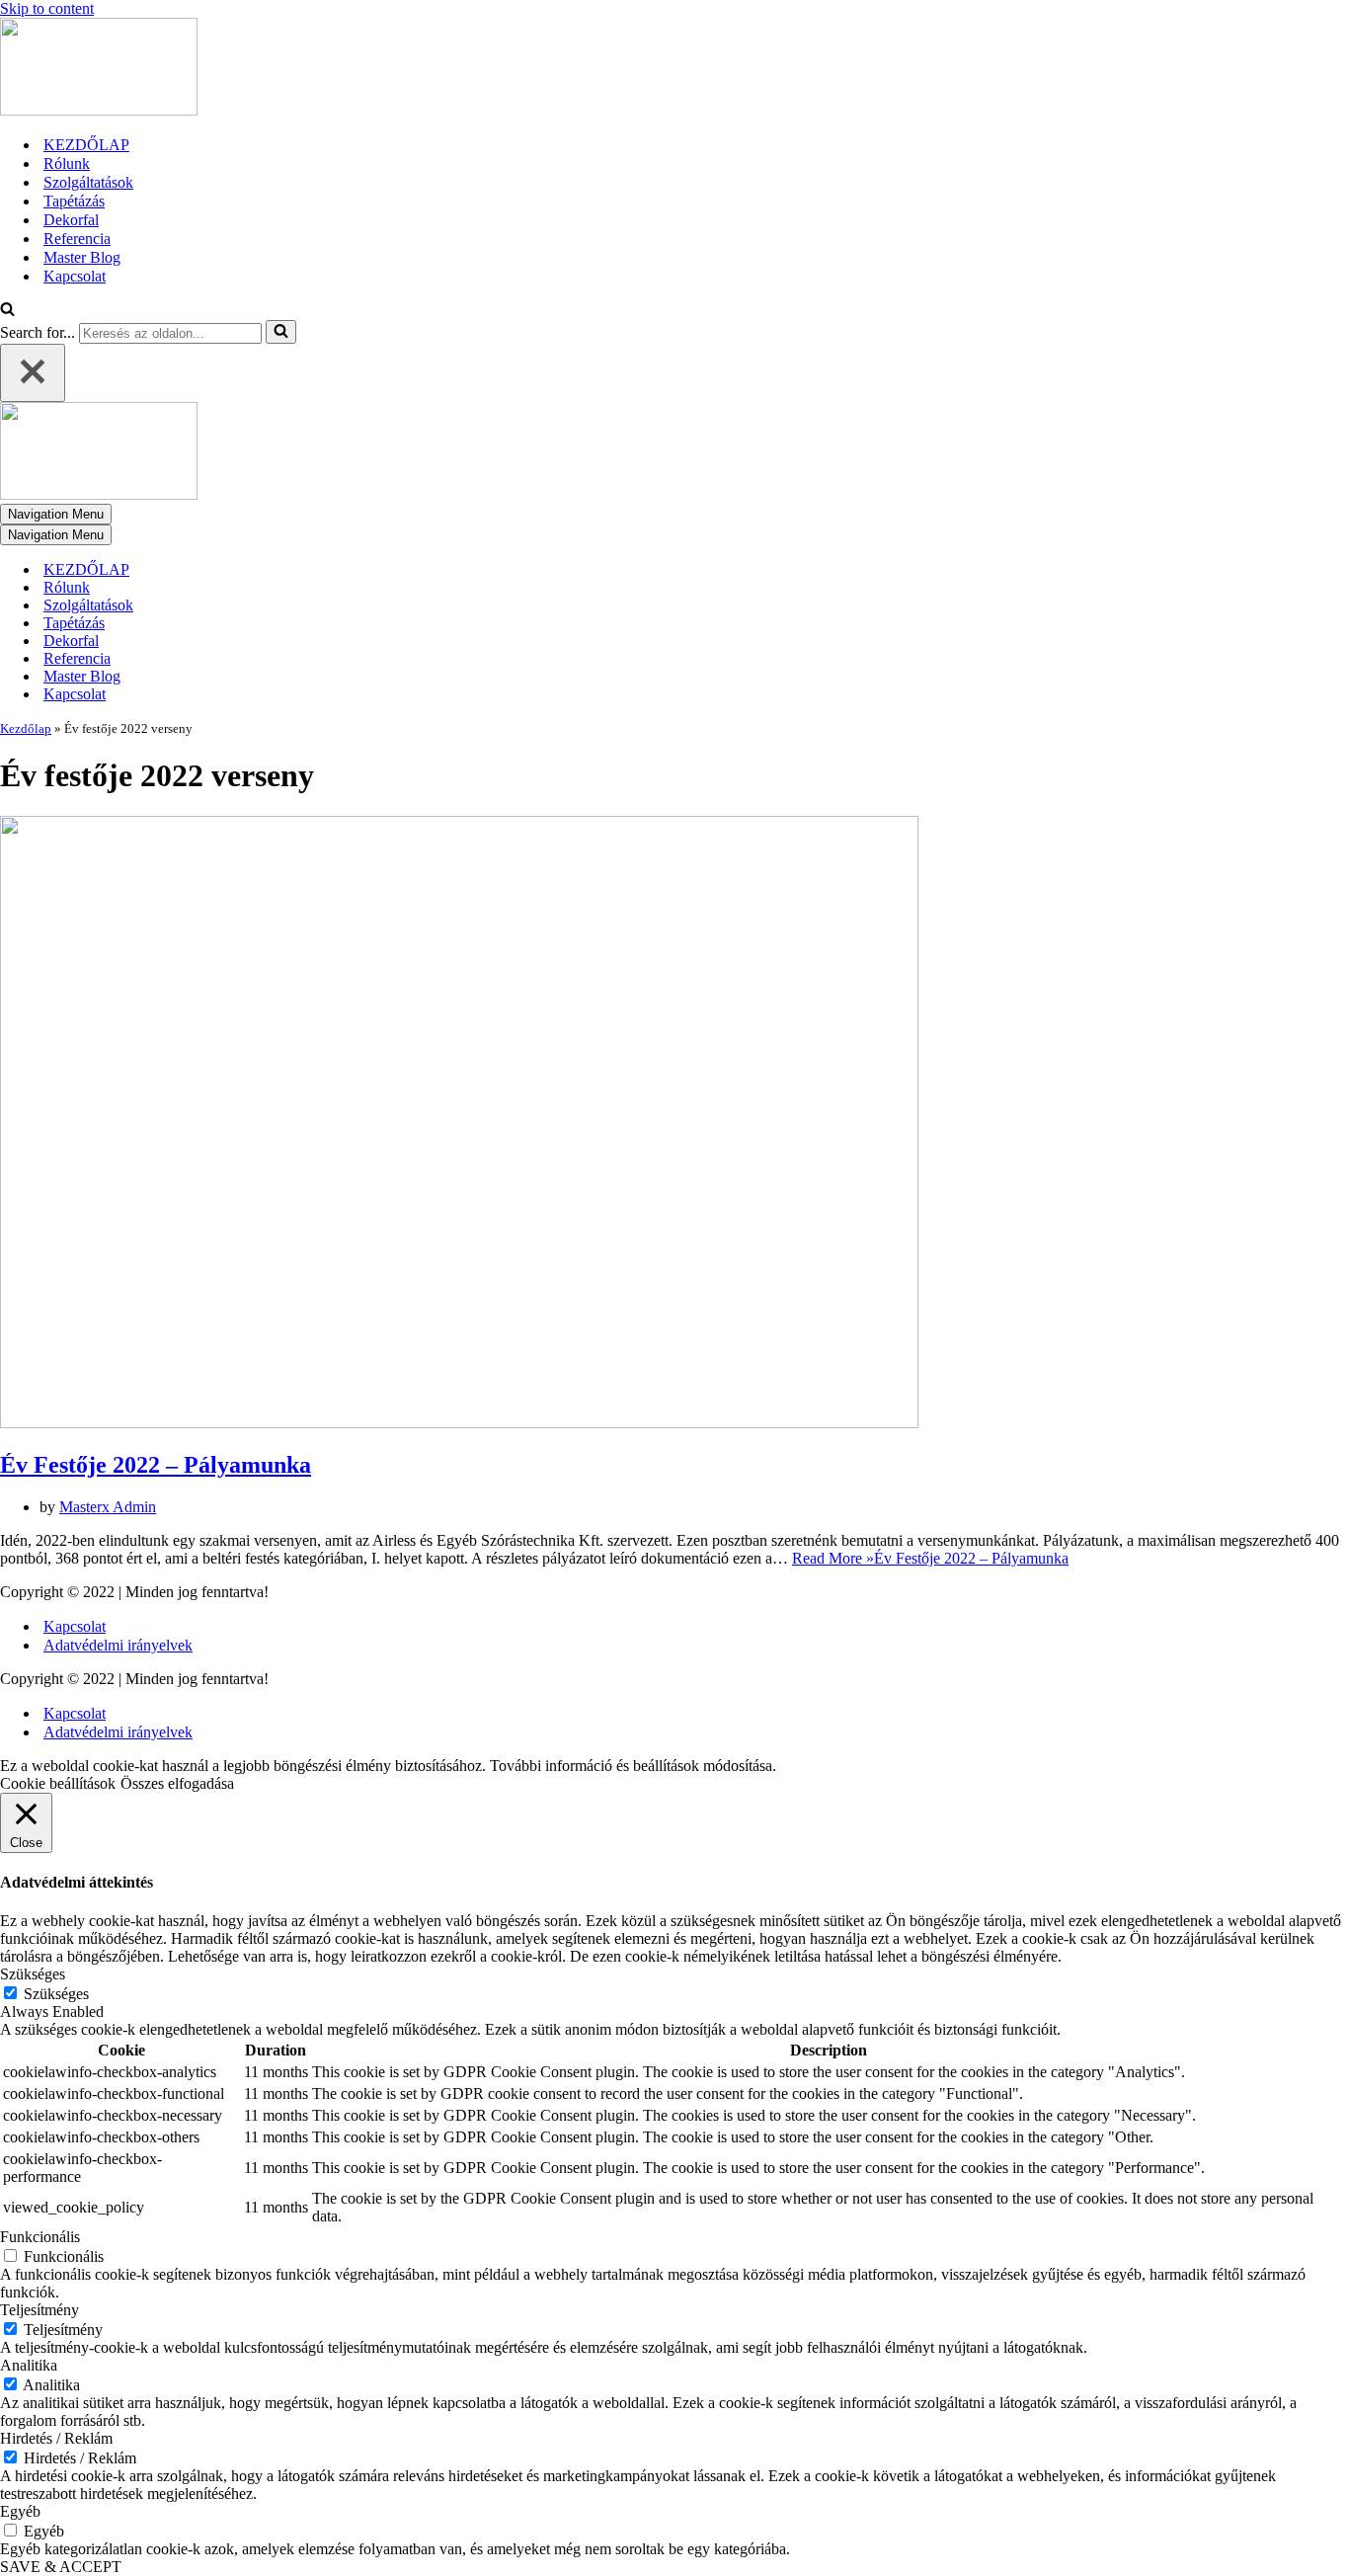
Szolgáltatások (88, 182)
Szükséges (56, 1994)
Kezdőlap (26, 728)
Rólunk (67, 163)
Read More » (930, 1558)
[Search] (7, 311)
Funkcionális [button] (40, 2237)
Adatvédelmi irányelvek (118, 1645)
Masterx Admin (108, 1507)
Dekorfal (71, 220)
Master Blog (82, 257)
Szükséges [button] (33, 1974)
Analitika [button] (29, 2365)
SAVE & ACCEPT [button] (61, 2567)
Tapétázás (74, 201)
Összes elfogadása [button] (177, 1783)
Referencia (77, 239)
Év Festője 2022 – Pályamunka (156, 1465)
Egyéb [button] (20, 2511)
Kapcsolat (75, 276)
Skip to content (47, 8)
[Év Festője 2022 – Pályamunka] (459, 1423)
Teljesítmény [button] (40, 2310)
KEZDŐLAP (86, 145)
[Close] (33, 373)
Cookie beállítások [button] (58, 1783)
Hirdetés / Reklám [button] (56, 2438)
